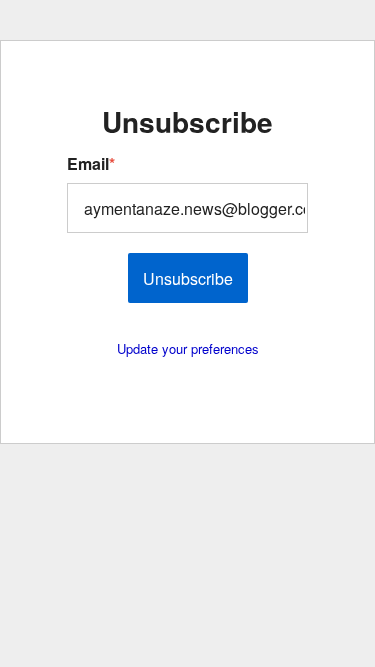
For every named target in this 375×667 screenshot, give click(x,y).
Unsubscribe (188, 278)
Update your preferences (188, 348)
